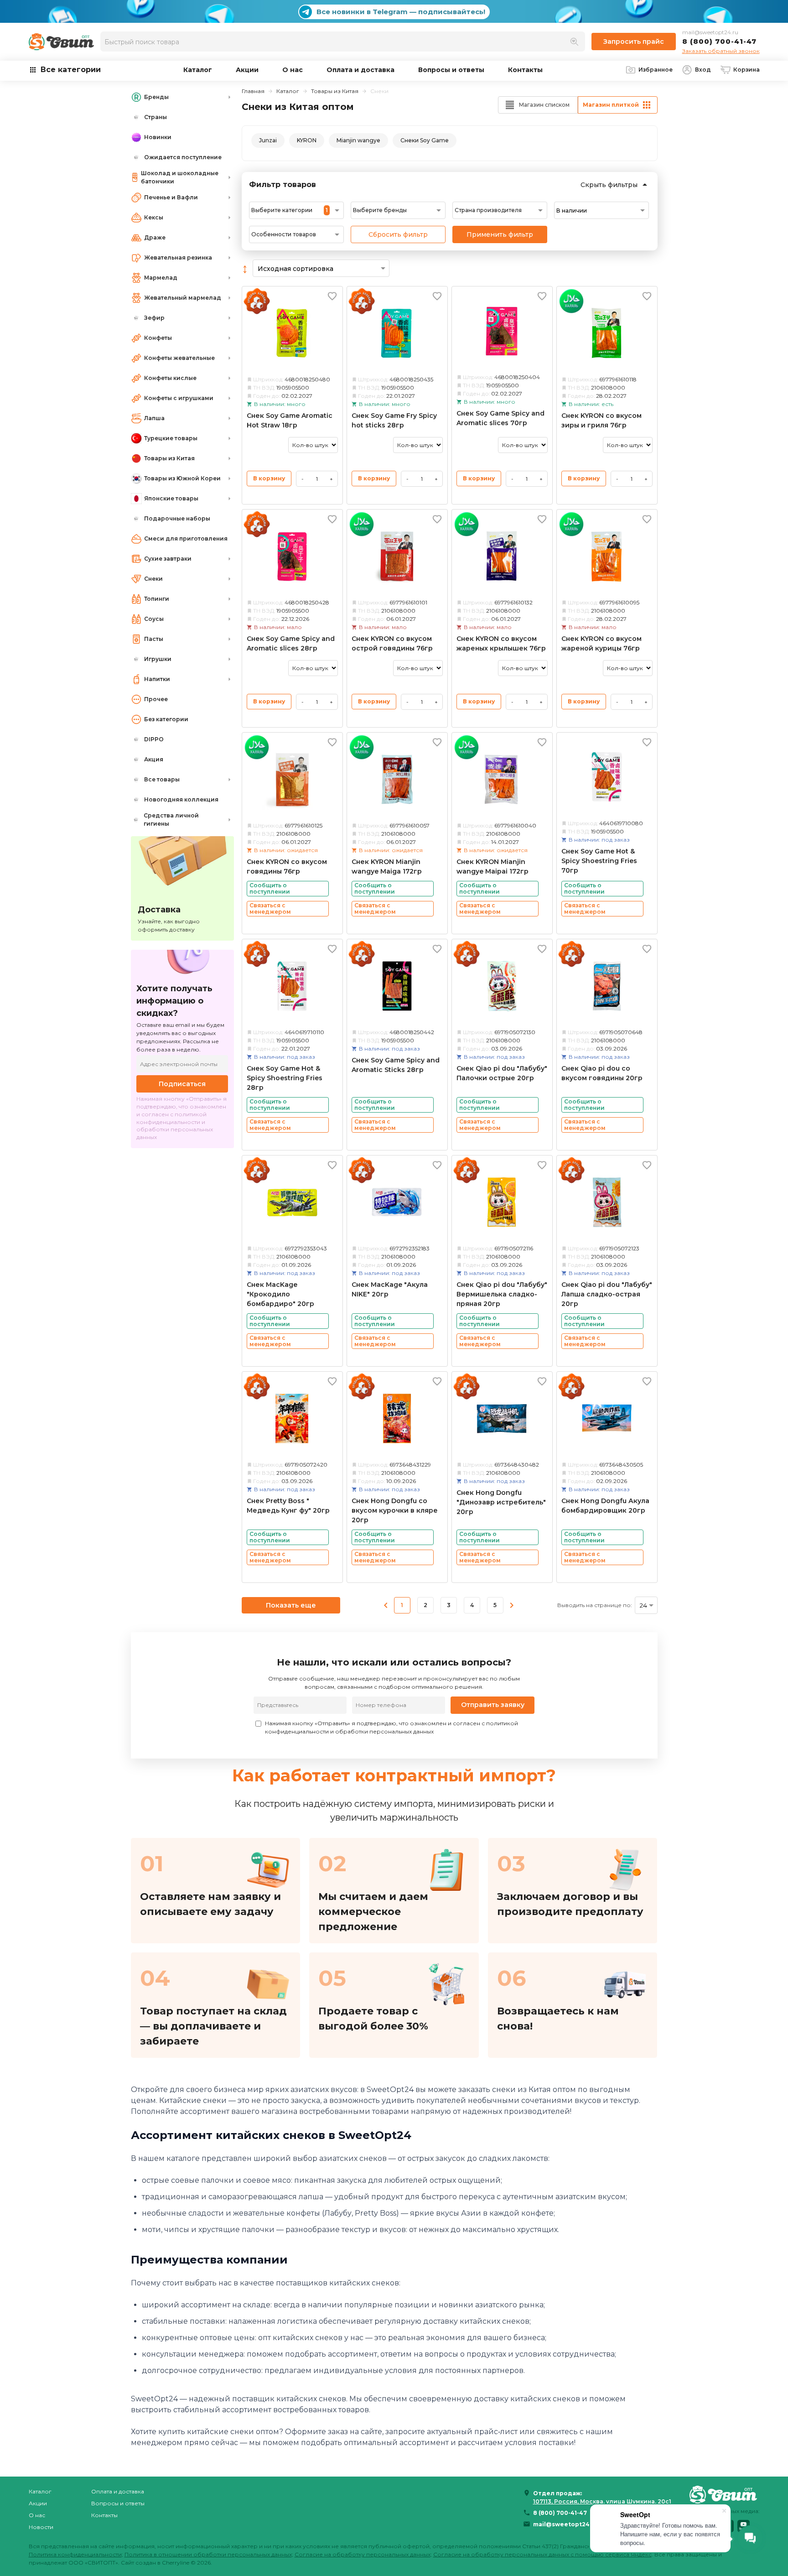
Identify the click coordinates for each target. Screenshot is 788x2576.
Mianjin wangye (358, 140)
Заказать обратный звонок (721, 51)
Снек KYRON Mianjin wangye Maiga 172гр (387, 866)
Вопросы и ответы (451, 70)
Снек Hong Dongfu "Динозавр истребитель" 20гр (501, 1502)
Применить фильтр (500, 234)
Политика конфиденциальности (75, 2554)
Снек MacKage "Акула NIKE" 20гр (390, 1289)
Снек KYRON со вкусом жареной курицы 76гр (601, 643)
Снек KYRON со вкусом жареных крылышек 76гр (501, 643)
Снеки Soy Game (425, 140)
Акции (247, 70)
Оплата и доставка (360, 70)
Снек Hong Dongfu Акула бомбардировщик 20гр (605, 1506)
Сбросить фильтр (398, 234)
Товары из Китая (335, 91)
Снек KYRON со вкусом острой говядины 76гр (392, 643)
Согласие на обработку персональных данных (363, 2554)
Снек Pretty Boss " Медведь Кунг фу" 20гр (288, 1506)
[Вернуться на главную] (725, 2494)
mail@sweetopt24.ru (710, 32)
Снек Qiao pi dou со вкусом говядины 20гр (602, 1073)
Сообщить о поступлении (270, 888)
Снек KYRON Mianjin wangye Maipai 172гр (493, 866)
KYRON (307, 140)
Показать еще (291, 1605)
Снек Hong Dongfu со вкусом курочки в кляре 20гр (395, 1510)
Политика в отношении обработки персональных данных (208, 2554)
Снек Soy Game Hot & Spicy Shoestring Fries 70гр (599, 861)
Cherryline (176, 2563)
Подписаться (182, 1084)
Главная (253, 91)
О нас (293, 70)
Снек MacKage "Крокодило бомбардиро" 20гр (280, 1294)
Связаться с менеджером (270, 908)
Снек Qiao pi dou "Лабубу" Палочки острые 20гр (502, 1073)
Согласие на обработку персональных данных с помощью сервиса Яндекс (542, 2554)
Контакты (525, 70)
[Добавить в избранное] (332, 296)
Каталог (198, 70)
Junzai (268, 140)
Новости (41, 2527)
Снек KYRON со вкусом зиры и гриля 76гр (601, 420)
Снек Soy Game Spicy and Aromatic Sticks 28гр (396, 1065)
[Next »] (512, 1605)
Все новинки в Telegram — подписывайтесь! (401, 12)
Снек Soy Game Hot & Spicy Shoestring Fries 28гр (285, 1078)
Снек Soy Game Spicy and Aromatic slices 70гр (500, 418)
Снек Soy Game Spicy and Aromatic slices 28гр (291, 643)
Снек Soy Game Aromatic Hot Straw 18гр (290, 420)
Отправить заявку (493, 1705)
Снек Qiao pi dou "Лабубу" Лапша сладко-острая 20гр (607, 1294)
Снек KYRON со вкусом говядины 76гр (287, 866)
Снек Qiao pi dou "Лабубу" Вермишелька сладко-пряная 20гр (502, 1294)
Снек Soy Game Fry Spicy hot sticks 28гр (394, 420)
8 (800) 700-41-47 (719, 41)
